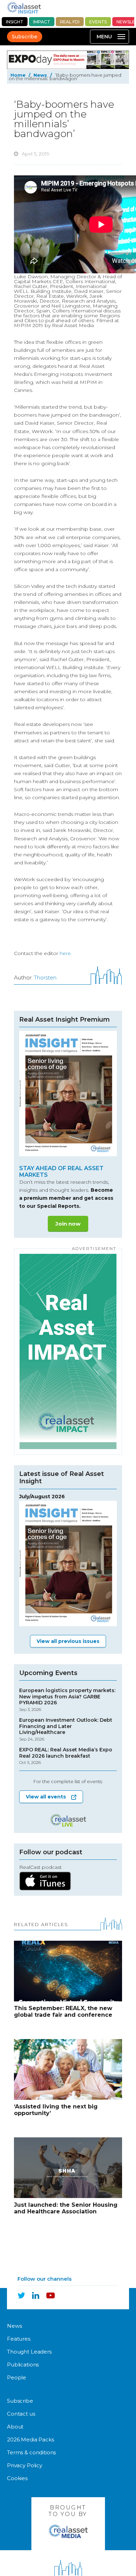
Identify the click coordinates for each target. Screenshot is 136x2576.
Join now (68, 1224)
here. (66, 953)
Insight (15, 22)
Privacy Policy (25, 2465)
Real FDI (70, 22)
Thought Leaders (29, 2352)
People (17, 2377)
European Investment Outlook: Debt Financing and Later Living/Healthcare (66, 1729)
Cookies (17, 2478)
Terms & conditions (31, 2452)
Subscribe (25, 37)
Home (18, 75)
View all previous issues (68, 1641)
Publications (23, 2365)
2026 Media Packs (31, 2439)
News (40, 75)
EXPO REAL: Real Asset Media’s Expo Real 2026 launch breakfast (66, 1756)
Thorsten (45, 978)
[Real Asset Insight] (24, 8)
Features (19, 2339)
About (15, 2427)
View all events (46, 1797)
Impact (42, 22)
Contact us (21, 2414)
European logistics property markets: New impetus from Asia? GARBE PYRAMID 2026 (67, 1700)
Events (98, 22)
